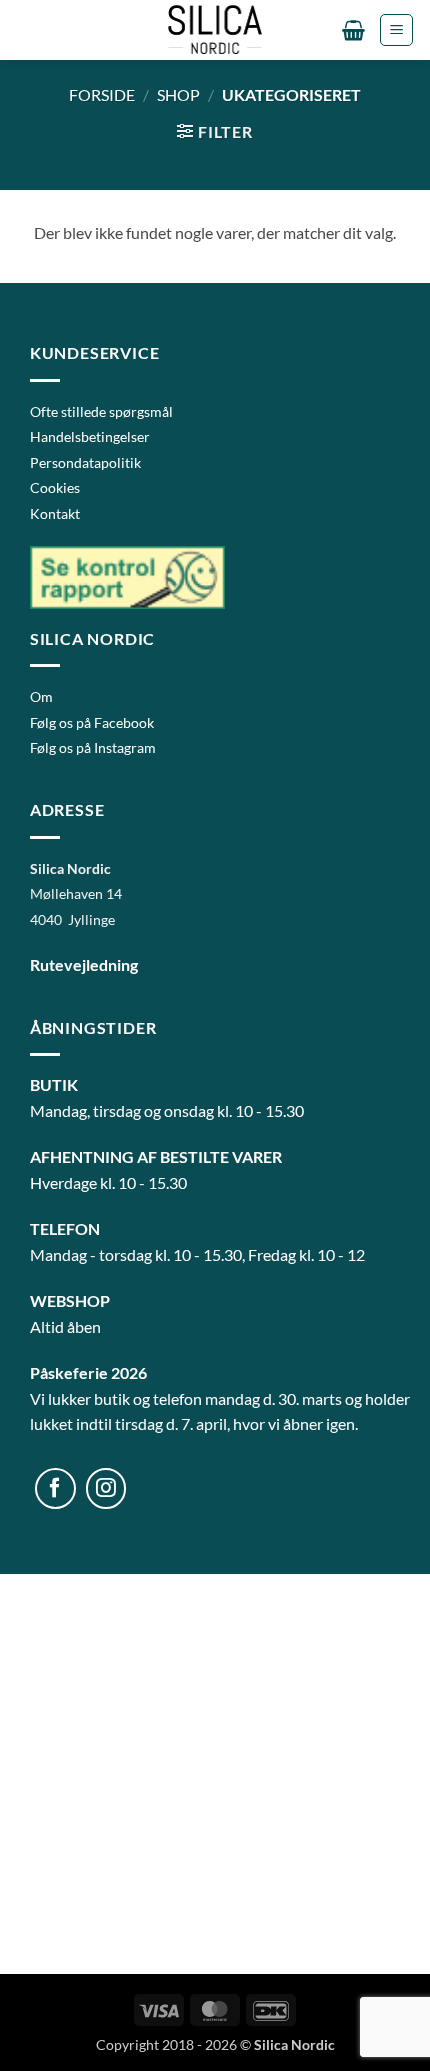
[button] (353, 30)
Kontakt (55, 513)
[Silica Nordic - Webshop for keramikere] (215, 30)
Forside (102, 94)
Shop (178, 94)
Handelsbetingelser (90, 436)
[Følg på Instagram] (106, 1488)
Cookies (55, 487)
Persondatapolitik (85, 462)
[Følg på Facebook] (55, 1488)
